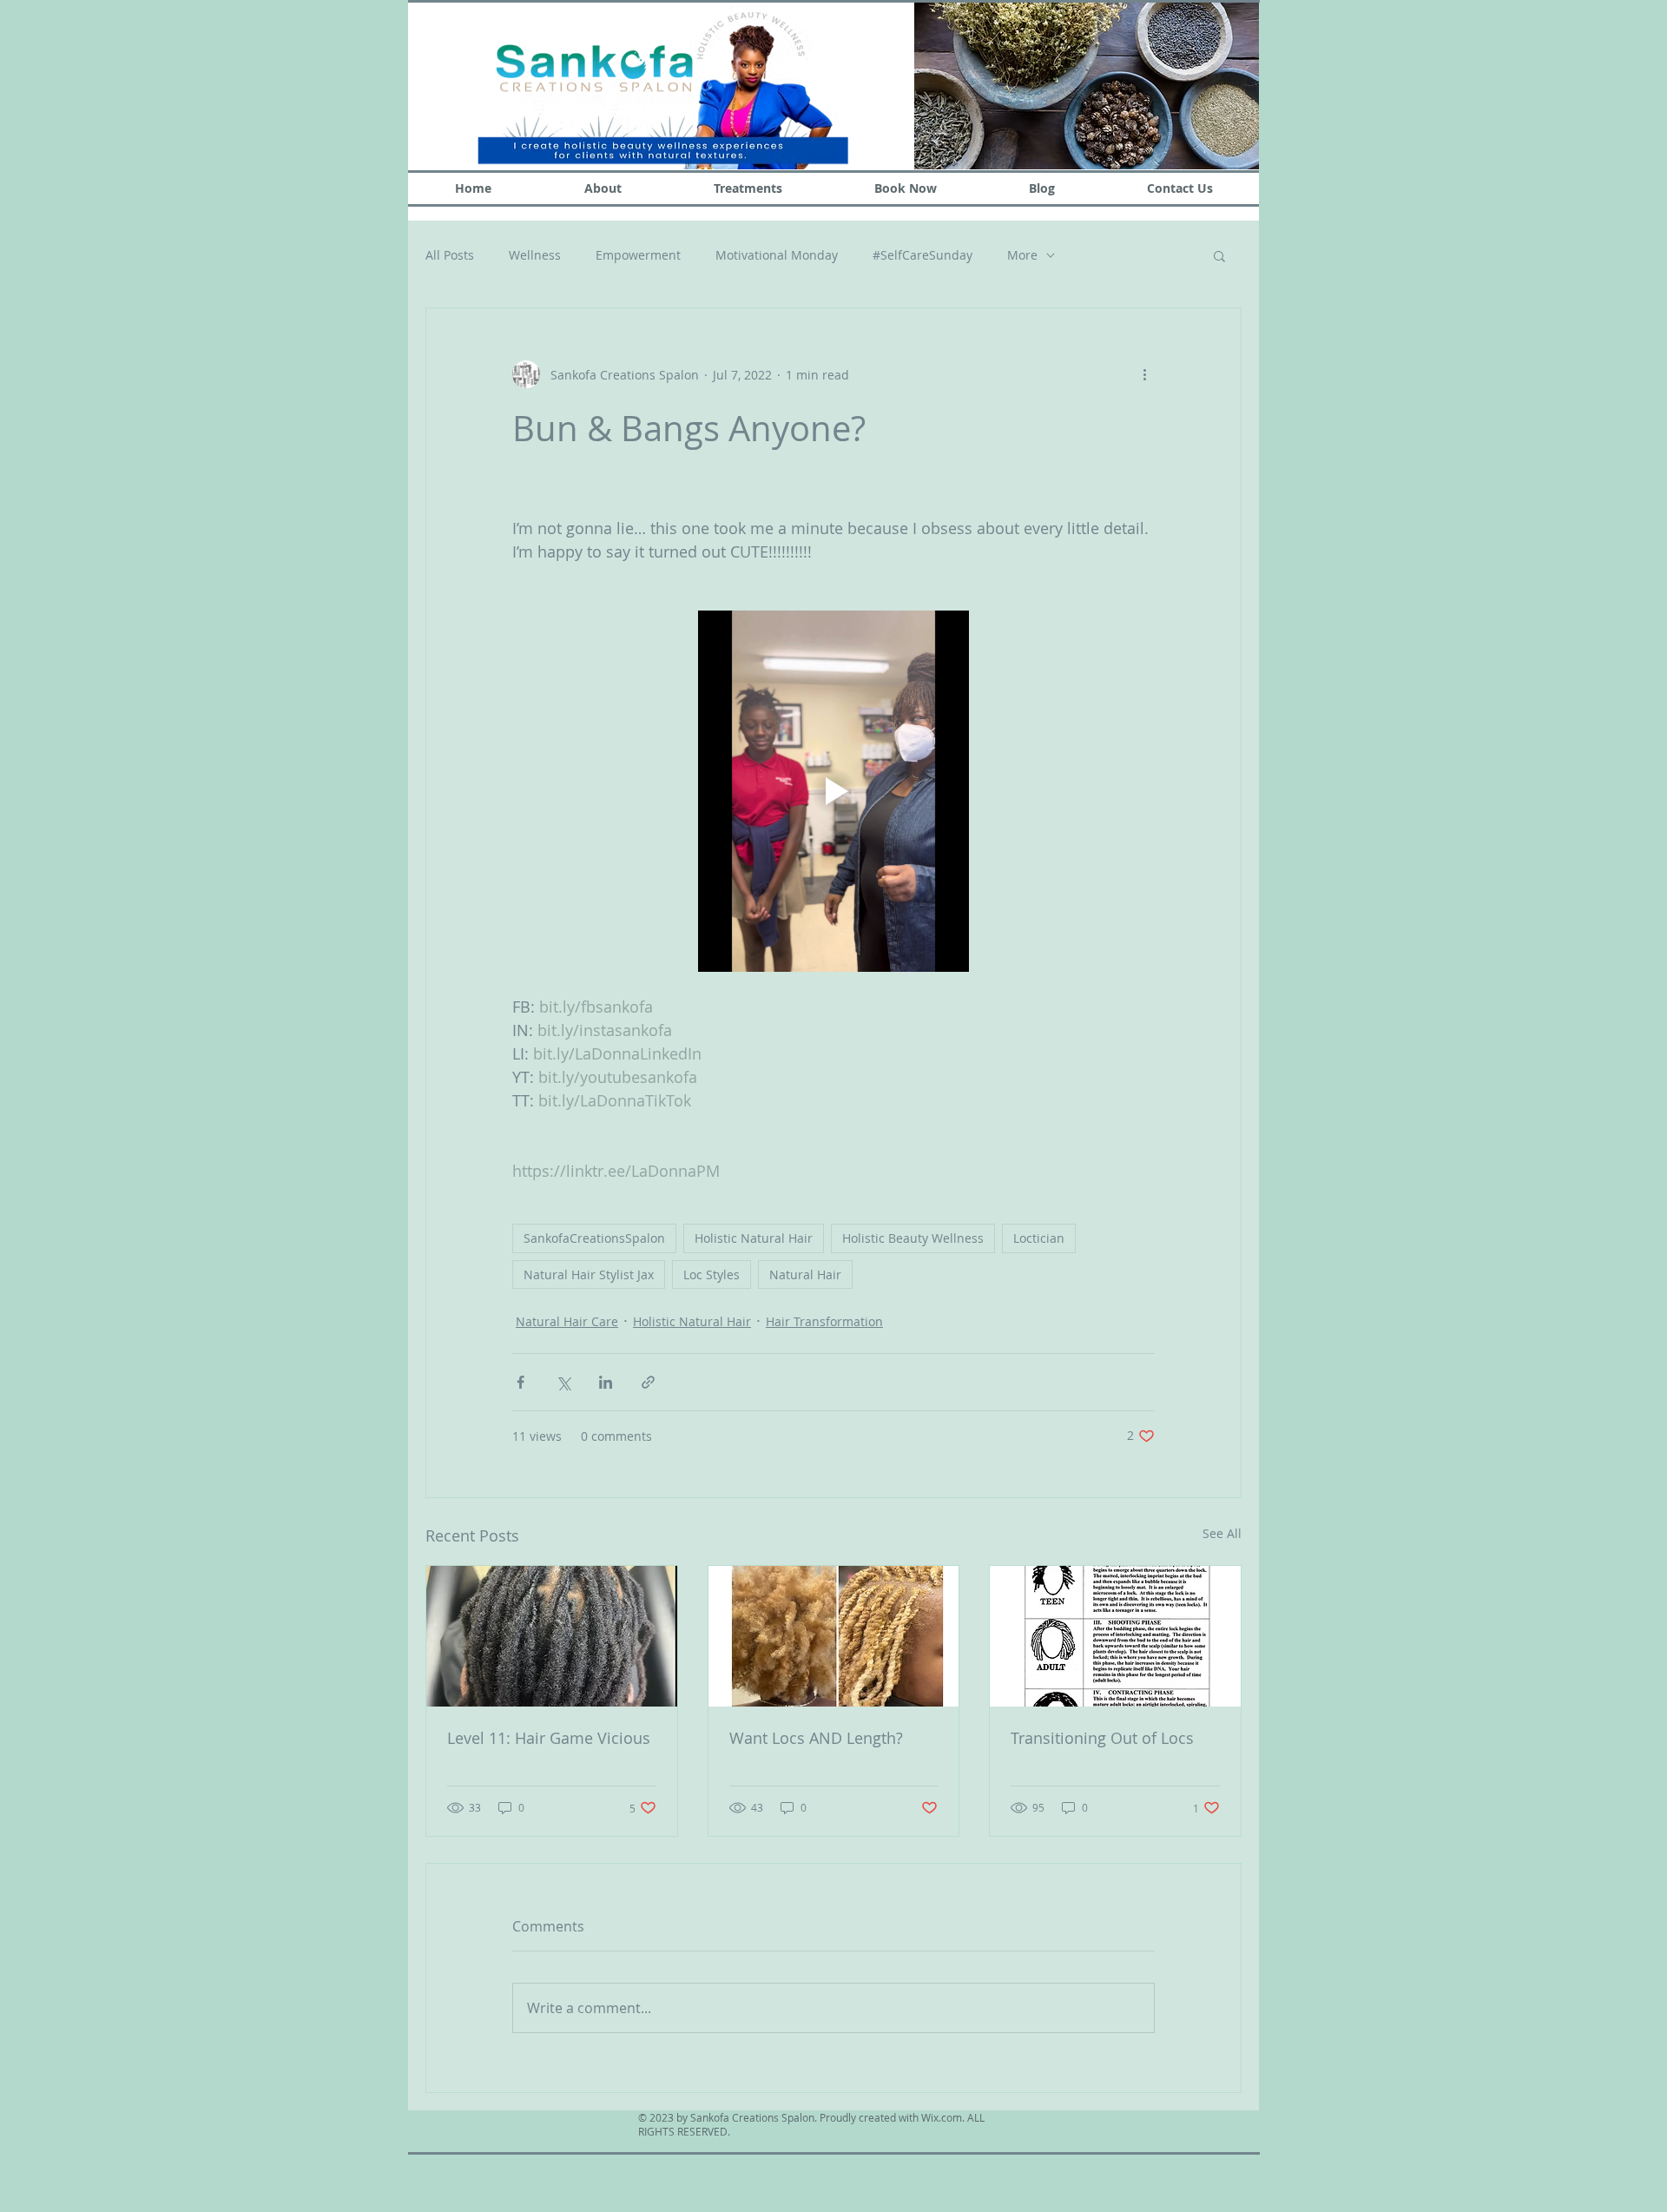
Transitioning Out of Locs (1102, 1738)
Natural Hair (805, 1274)
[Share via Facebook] (521, 1382)
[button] (1219, 255)
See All (1222, 1533)
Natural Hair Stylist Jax (589, 1274)
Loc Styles (712, 1274)
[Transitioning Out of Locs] (1115, 1636)
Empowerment (638, 255)
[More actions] (1144, 374)
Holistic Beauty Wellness (913, 1238)
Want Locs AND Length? (816, 1738)
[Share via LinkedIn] (606, 1382)
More (1022, 255)
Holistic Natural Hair (754, 1238)
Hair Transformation (824, 1321)
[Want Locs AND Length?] (834, 1636)
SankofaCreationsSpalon (594, 1238)
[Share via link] (648, 1382)
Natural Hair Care (567, 1321)
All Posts (450, 255)
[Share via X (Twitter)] (563, 1382)
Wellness (535, 255)
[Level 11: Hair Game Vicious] (552, 1636)
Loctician (1039, 1238)
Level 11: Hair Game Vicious (549, 1738)
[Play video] (833, 791)
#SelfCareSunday (922, 255)
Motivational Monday (777, 255)
